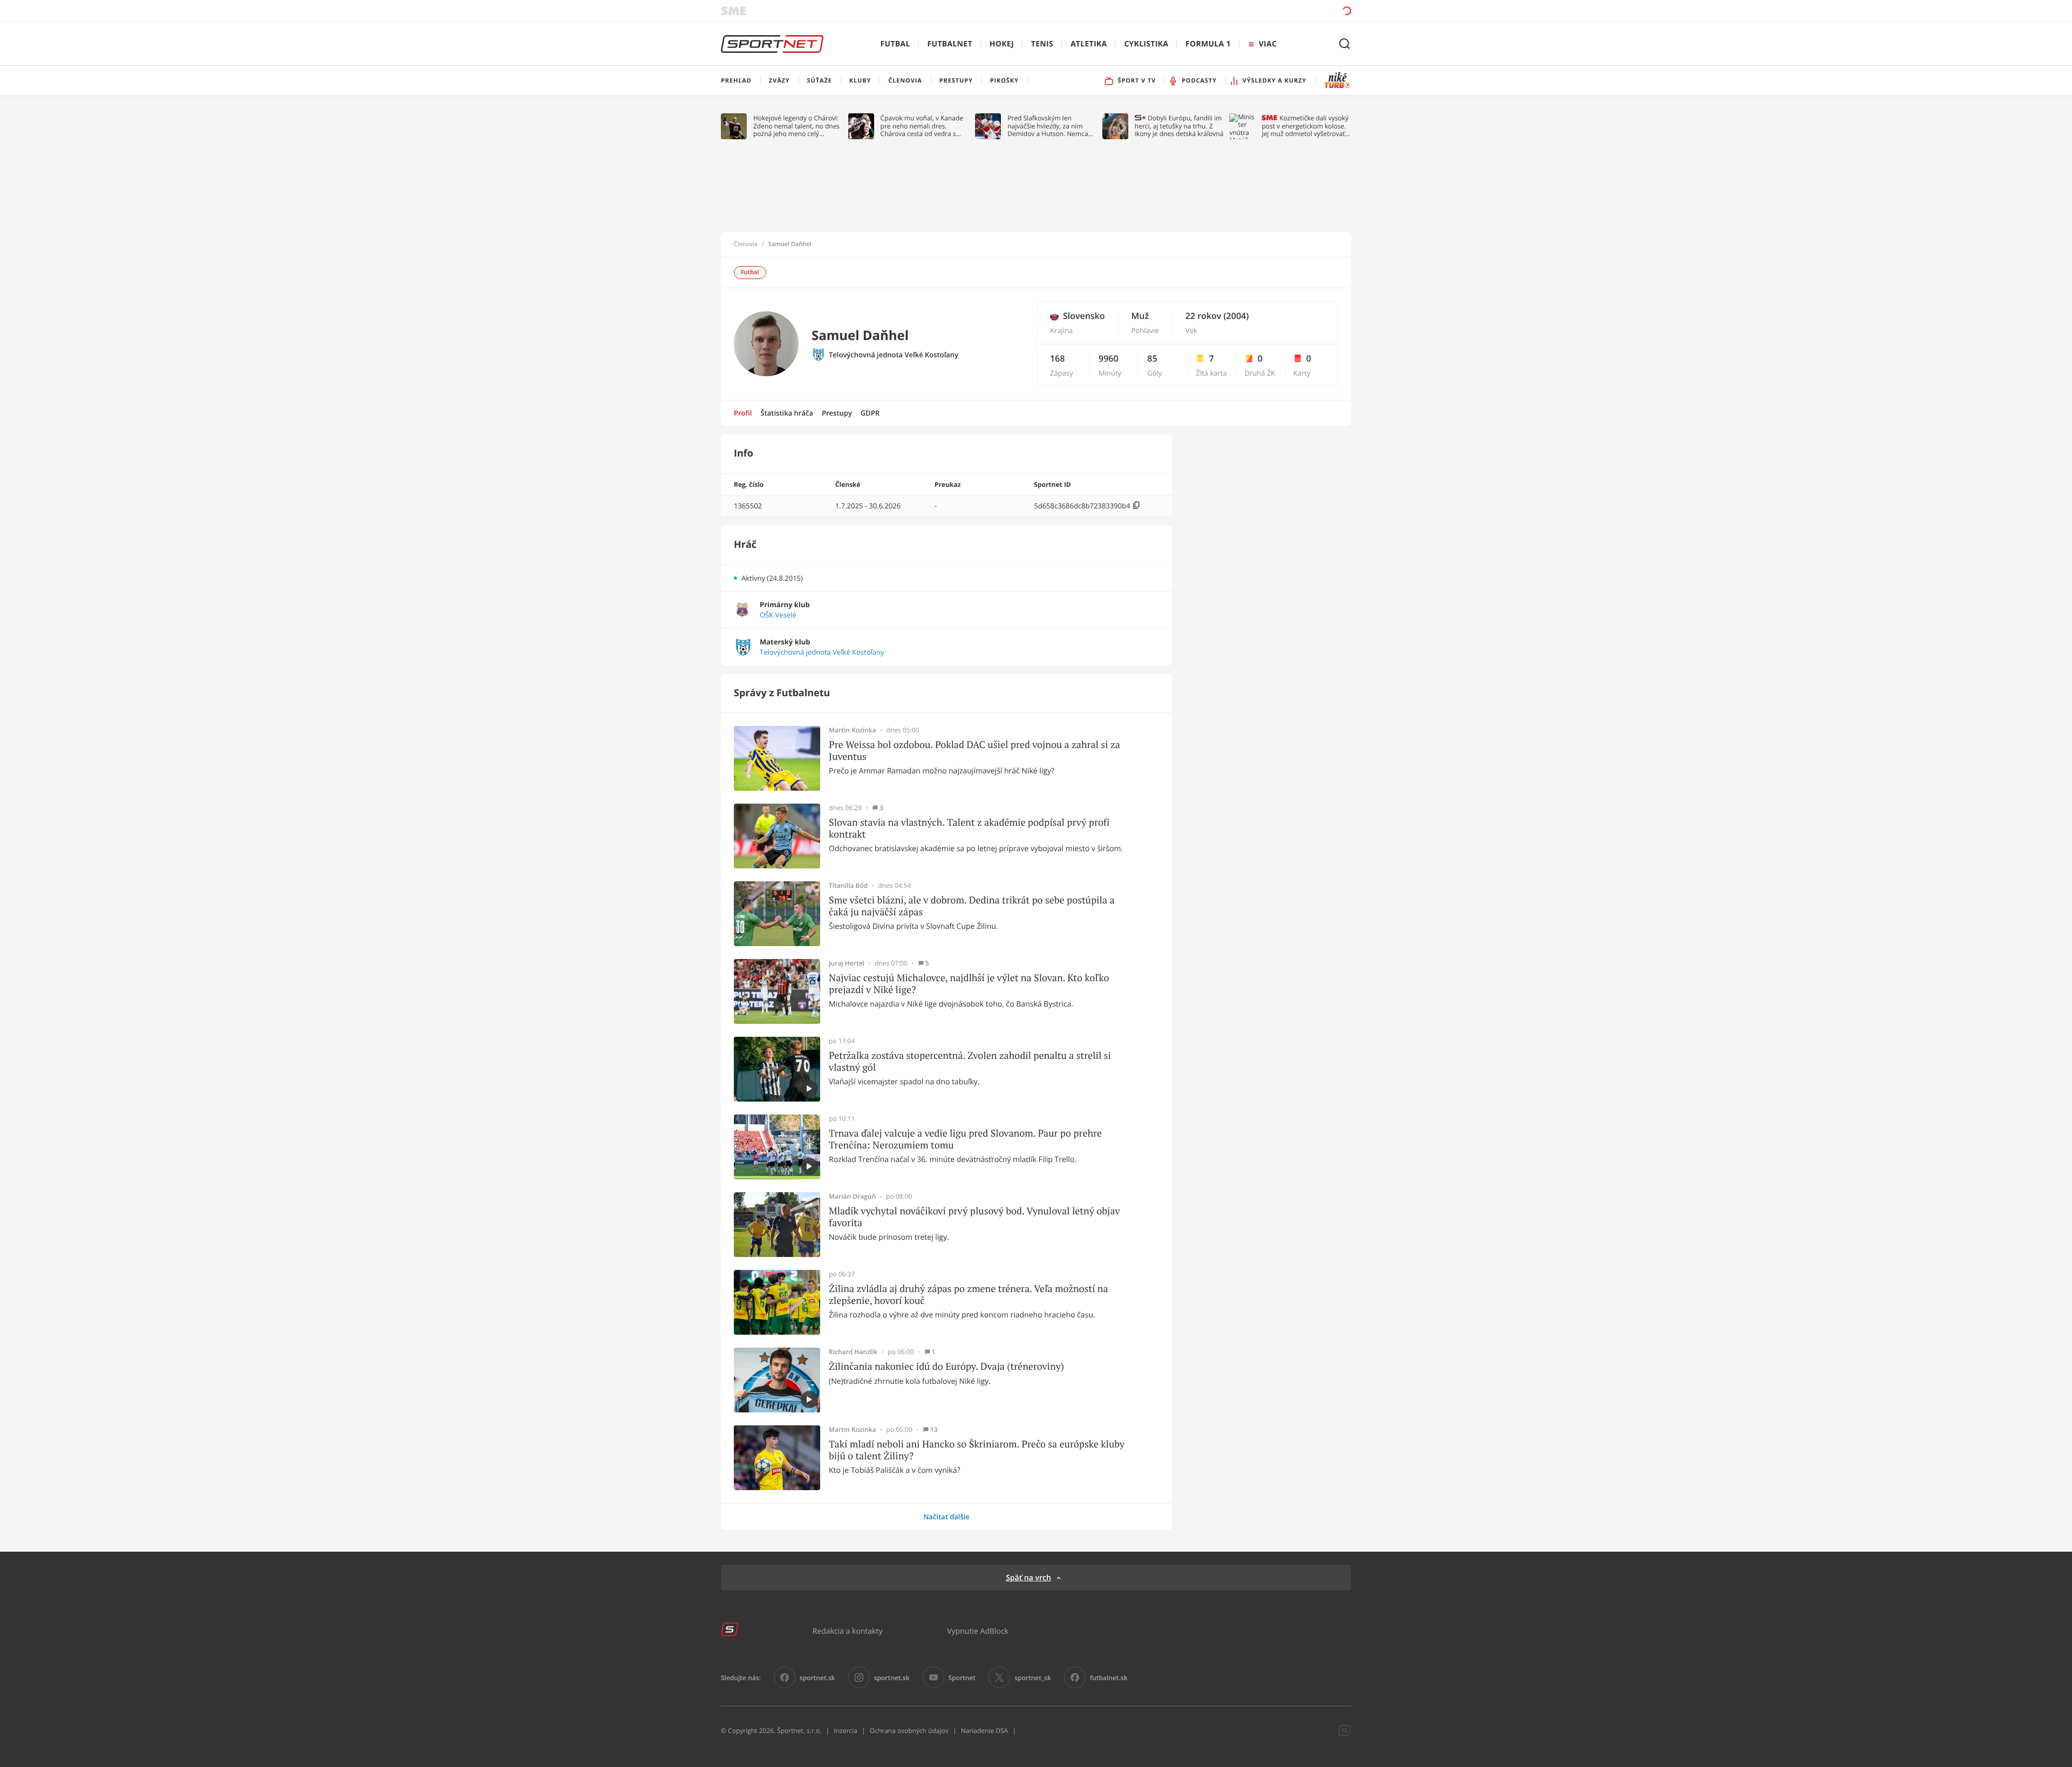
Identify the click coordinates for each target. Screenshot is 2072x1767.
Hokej (1002, 44)
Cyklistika (1146, 44)
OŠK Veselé (778, 615)
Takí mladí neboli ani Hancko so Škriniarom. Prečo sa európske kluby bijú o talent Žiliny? (977, 1450)
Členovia (746, 244)
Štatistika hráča (787, 413)
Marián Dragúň (852, 1197)
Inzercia (845, 1731)
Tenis (1042, 44)
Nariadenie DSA (985, 1731)
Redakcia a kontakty (848, 1631)
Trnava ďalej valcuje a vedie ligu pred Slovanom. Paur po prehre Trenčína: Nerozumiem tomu (965, 1139)
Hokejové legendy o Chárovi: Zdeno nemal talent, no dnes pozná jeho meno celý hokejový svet (796, 126)
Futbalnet (950, 44)
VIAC (1268, 44)
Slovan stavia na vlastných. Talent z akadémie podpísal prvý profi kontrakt (969, 828)
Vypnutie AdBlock (978, 1631)
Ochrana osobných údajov (909, 1731)
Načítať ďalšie (946, 1517)
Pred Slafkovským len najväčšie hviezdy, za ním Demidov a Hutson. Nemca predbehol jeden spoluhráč (1048, 126)
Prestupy (837, 413)
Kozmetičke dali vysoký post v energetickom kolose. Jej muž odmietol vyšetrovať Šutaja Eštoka (1305, 126)
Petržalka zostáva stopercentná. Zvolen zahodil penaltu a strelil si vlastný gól (970, 1061)
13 (934, 1430)
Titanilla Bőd (848, 886)
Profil (743, 413)
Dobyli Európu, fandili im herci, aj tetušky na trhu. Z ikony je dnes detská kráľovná (1179, 126)
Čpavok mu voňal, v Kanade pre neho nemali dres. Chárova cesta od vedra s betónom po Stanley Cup (922, 126)
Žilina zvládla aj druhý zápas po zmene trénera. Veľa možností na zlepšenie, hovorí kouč (969, 1294)
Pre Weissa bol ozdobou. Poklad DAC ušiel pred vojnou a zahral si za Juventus (974, 750)
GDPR (870, 413)
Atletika (1089, 44)
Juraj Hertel (847, 963)
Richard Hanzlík (853, 1352)
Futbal (895, 44)
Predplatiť (1269, 11)
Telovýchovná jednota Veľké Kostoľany (894, 355)
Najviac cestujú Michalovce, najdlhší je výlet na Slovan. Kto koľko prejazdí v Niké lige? (969, 984)
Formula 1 (1208, 44)
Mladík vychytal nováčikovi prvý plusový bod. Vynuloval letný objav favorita (974, 1217)
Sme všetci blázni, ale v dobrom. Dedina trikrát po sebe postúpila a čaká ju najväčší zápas (972, 906)
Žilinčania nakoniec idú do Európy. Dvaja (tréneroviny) (946, 1367)
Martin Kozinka (853, 730)
